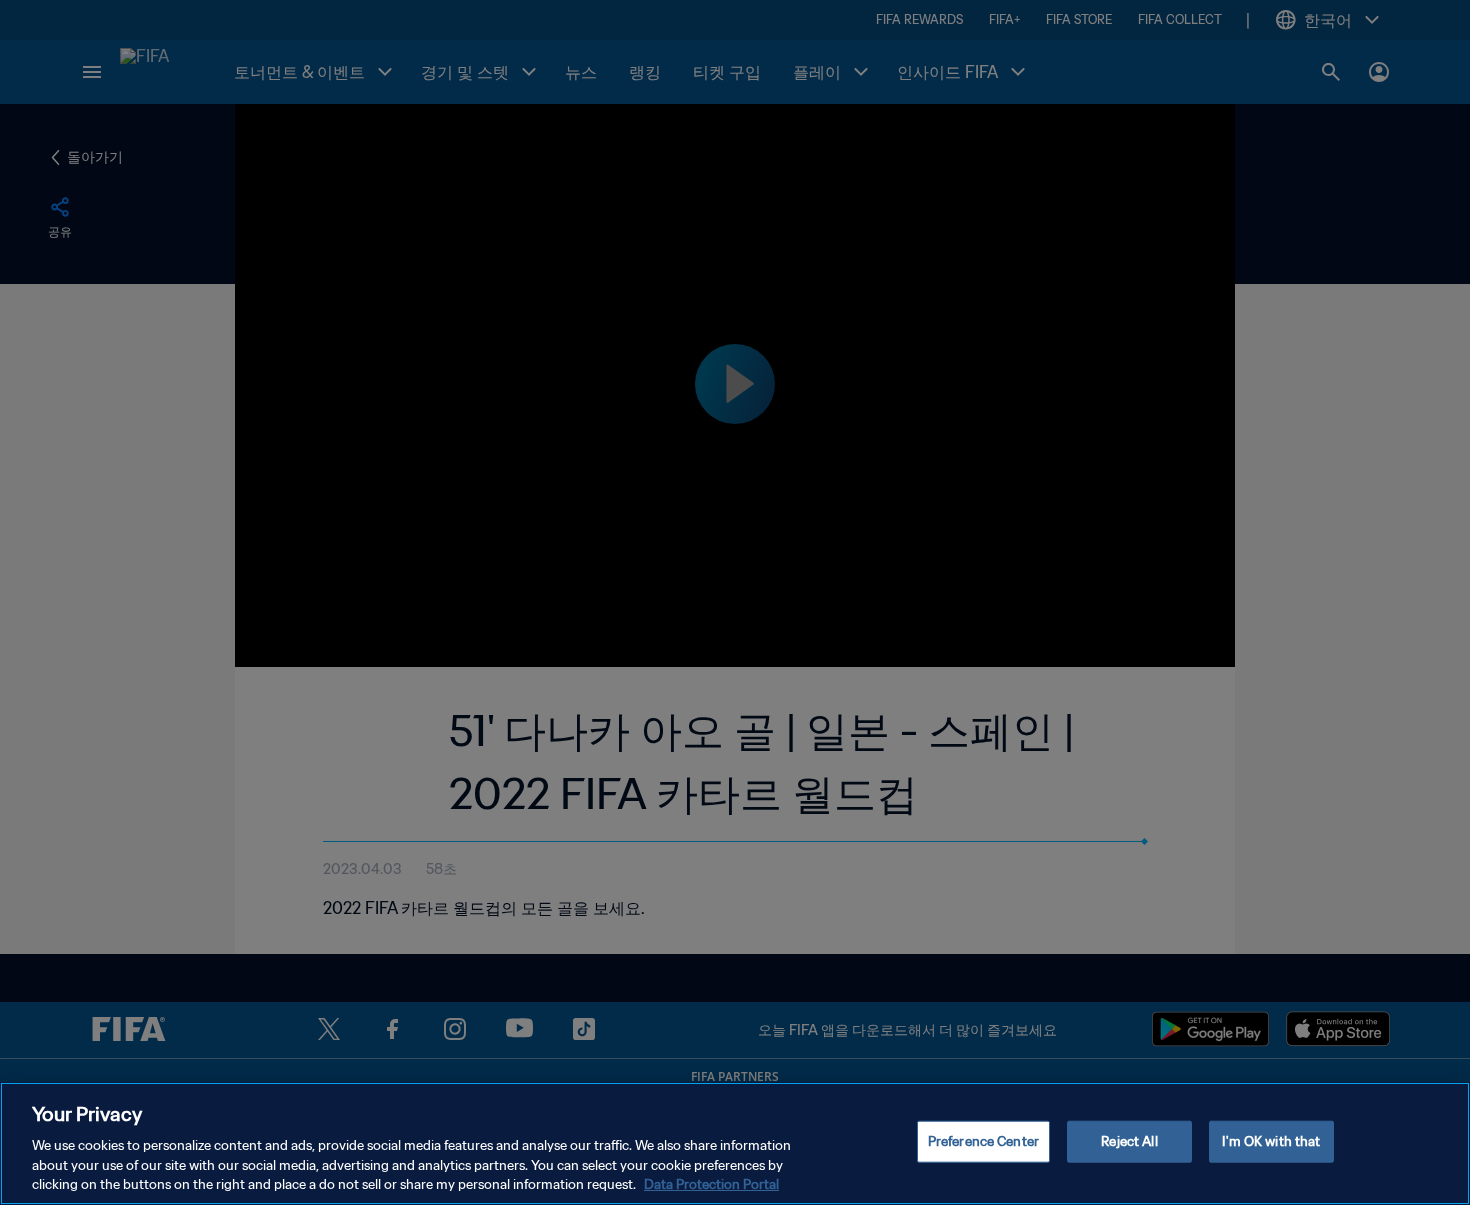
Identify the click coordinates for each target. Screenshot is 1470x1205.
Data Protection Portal (711, 1184)
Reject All (1129, 1141)
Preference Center (983, 1141)
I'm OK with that (1271, 1141)
